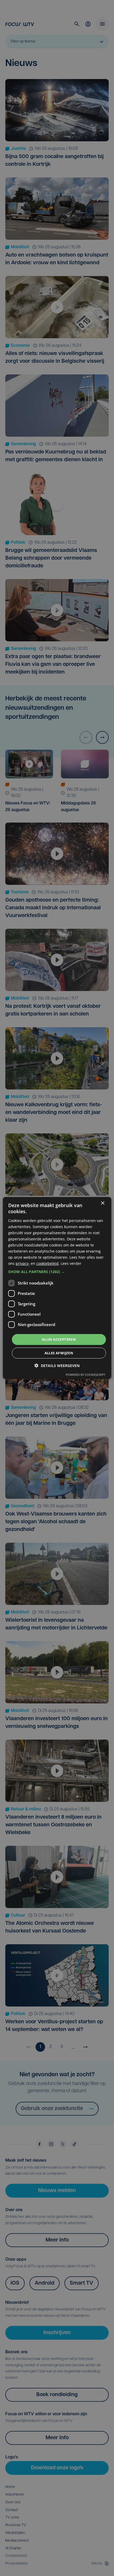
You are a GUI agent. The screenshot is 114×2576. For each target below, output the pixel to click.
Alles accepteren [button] (59, 1339)
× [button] (102, 1203)
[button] (57, 1272)
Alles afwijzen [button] (59, 1353)
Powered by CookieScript (85, 1375)
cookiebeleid (47, 1263)
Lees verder (71, 1263)
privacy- (23, 1263)
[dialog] (57, 1288)
